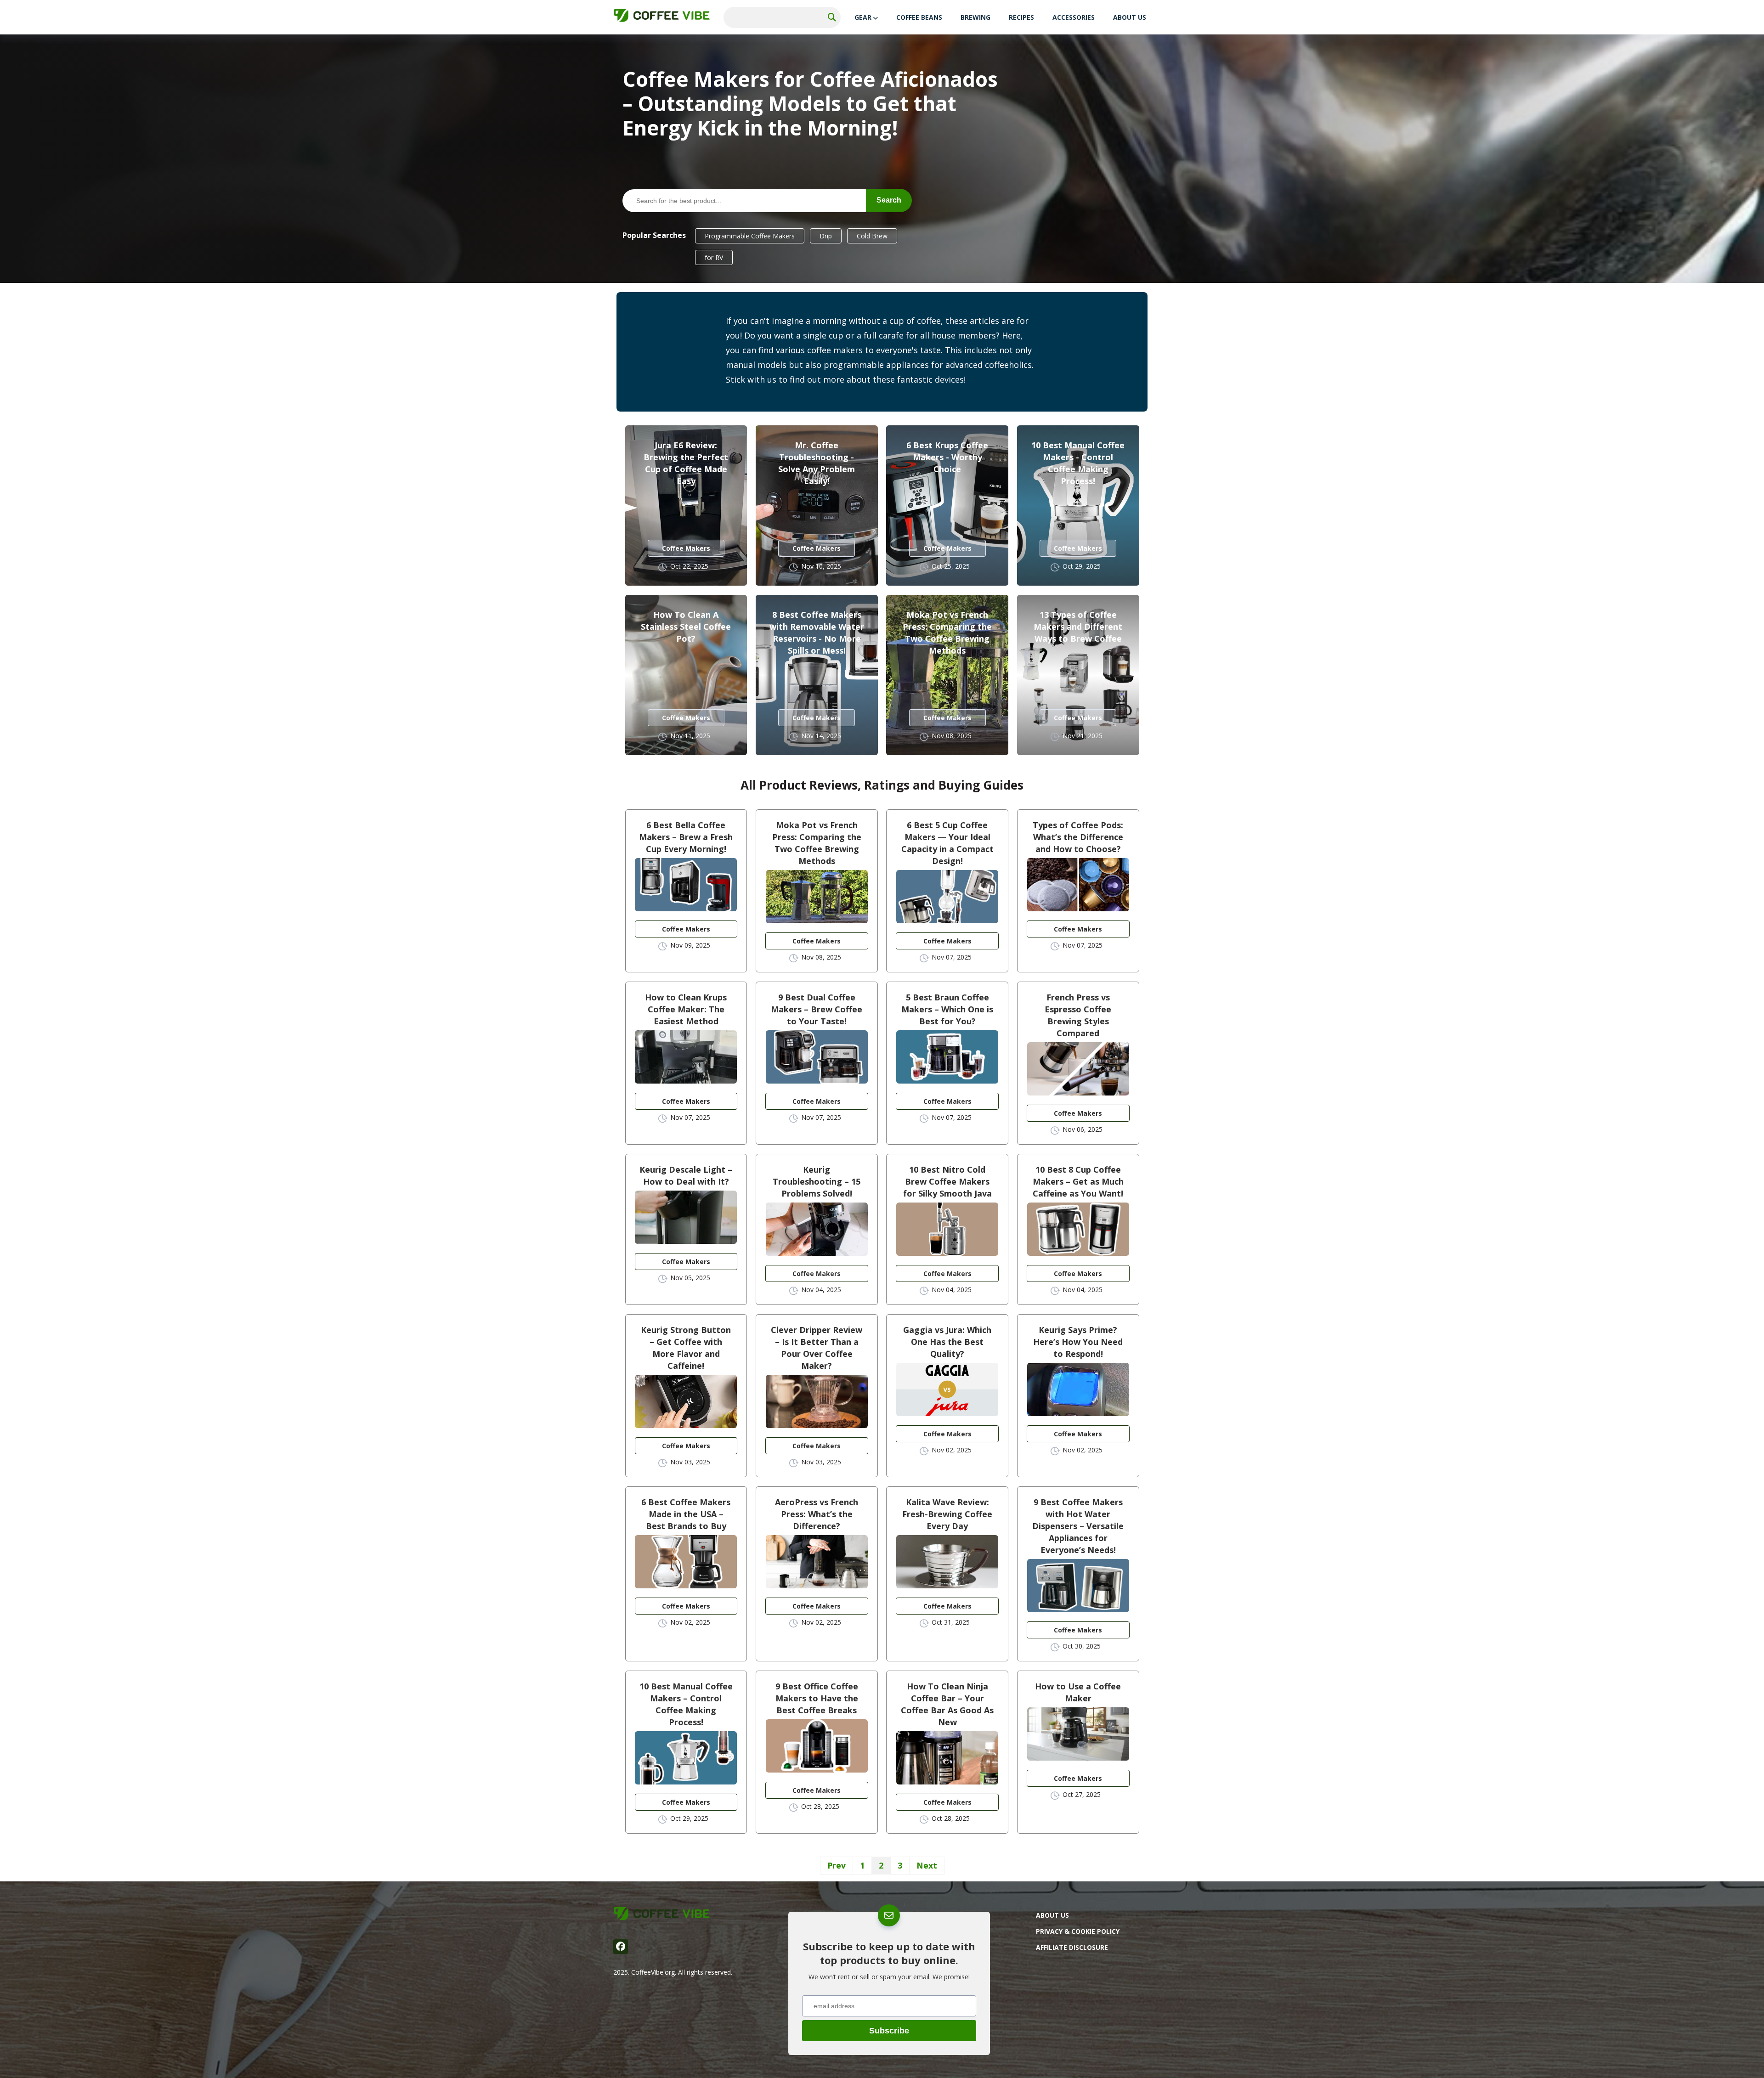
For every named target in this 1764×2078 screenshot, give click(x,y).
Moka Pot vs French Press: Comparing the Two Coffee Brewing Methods (947, 632)
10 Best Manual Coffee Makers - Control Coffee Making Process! (1078, 463)
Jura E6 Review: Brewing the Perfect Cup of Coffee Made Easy (686, 463)
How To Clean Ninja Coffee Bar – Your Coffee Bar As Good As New (947, 1704)
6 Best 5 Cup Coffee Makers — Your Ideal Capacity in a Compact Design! (947, 843)
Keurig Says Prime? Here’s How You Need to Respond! (1078, 1342)
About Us (1130, 17)
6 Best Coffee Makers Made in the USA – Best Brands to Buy (686, 1514)
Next (927, 1865)
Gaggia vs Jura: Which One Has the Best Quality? (947, 1342)
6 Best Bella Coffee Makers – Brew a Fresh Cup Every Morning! (686, 837)
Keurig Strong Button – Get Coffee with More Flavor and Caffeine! (686, 1348)
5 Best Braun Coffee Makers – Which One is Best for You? (947, 1009)
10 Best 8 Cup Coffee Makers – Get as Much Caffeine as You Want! (1078, 1181)
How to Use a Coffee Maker (1078, 1692)
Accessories (1074, 17)
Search (889, 200)
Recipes (1021, 17)
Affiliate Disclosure (1072, 1947)
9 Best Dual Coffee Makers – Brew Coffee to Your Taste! (817, 1009)
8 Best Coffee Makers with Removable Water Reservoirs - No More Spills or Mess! (817, 632)
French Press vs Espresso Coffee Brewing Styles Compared (1078, 1015)
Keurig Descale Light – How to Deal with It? (686, 1175)
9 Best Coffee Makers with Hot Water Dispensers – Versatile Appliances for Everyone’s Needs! (1078, 1526)
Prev (837, 1865)
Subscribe (889, 2031)
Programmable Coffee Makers (750, 236)
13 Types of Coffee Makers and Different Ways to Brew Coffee (1078, 627)
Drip (826, 236)
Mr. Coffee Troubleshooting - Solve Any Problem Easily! (817, 463)
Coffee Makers (686, 548)
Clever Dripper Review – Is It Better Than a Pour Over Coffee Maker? (817, 1348)
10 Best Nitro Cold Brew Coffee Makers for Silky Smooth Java (947, 1181)
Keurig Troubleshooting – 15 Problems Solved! (817, 1181)
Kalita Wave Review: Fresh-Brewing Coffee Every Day (947, 1514)
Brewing (975, 17)
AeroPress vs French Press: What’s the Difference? (817, 1514)
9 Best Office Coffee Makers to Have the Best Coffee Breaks (817, 1698)
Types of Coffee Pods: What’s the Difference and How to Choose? (1078, 837)
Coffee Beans (919, 17)
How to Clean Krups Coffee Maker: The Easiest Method (686, 1009)
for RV (714, 257)
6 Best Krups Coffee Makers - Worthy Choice (947, 457)
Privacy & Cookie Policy (1078, 1931)
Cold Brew (872, 236)
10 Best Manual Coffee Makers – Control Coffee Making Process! (686, 1704)
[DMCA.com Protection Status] (1105, 2033)
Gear (863, 17)
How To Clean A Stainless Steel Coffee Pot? (686, 627)
